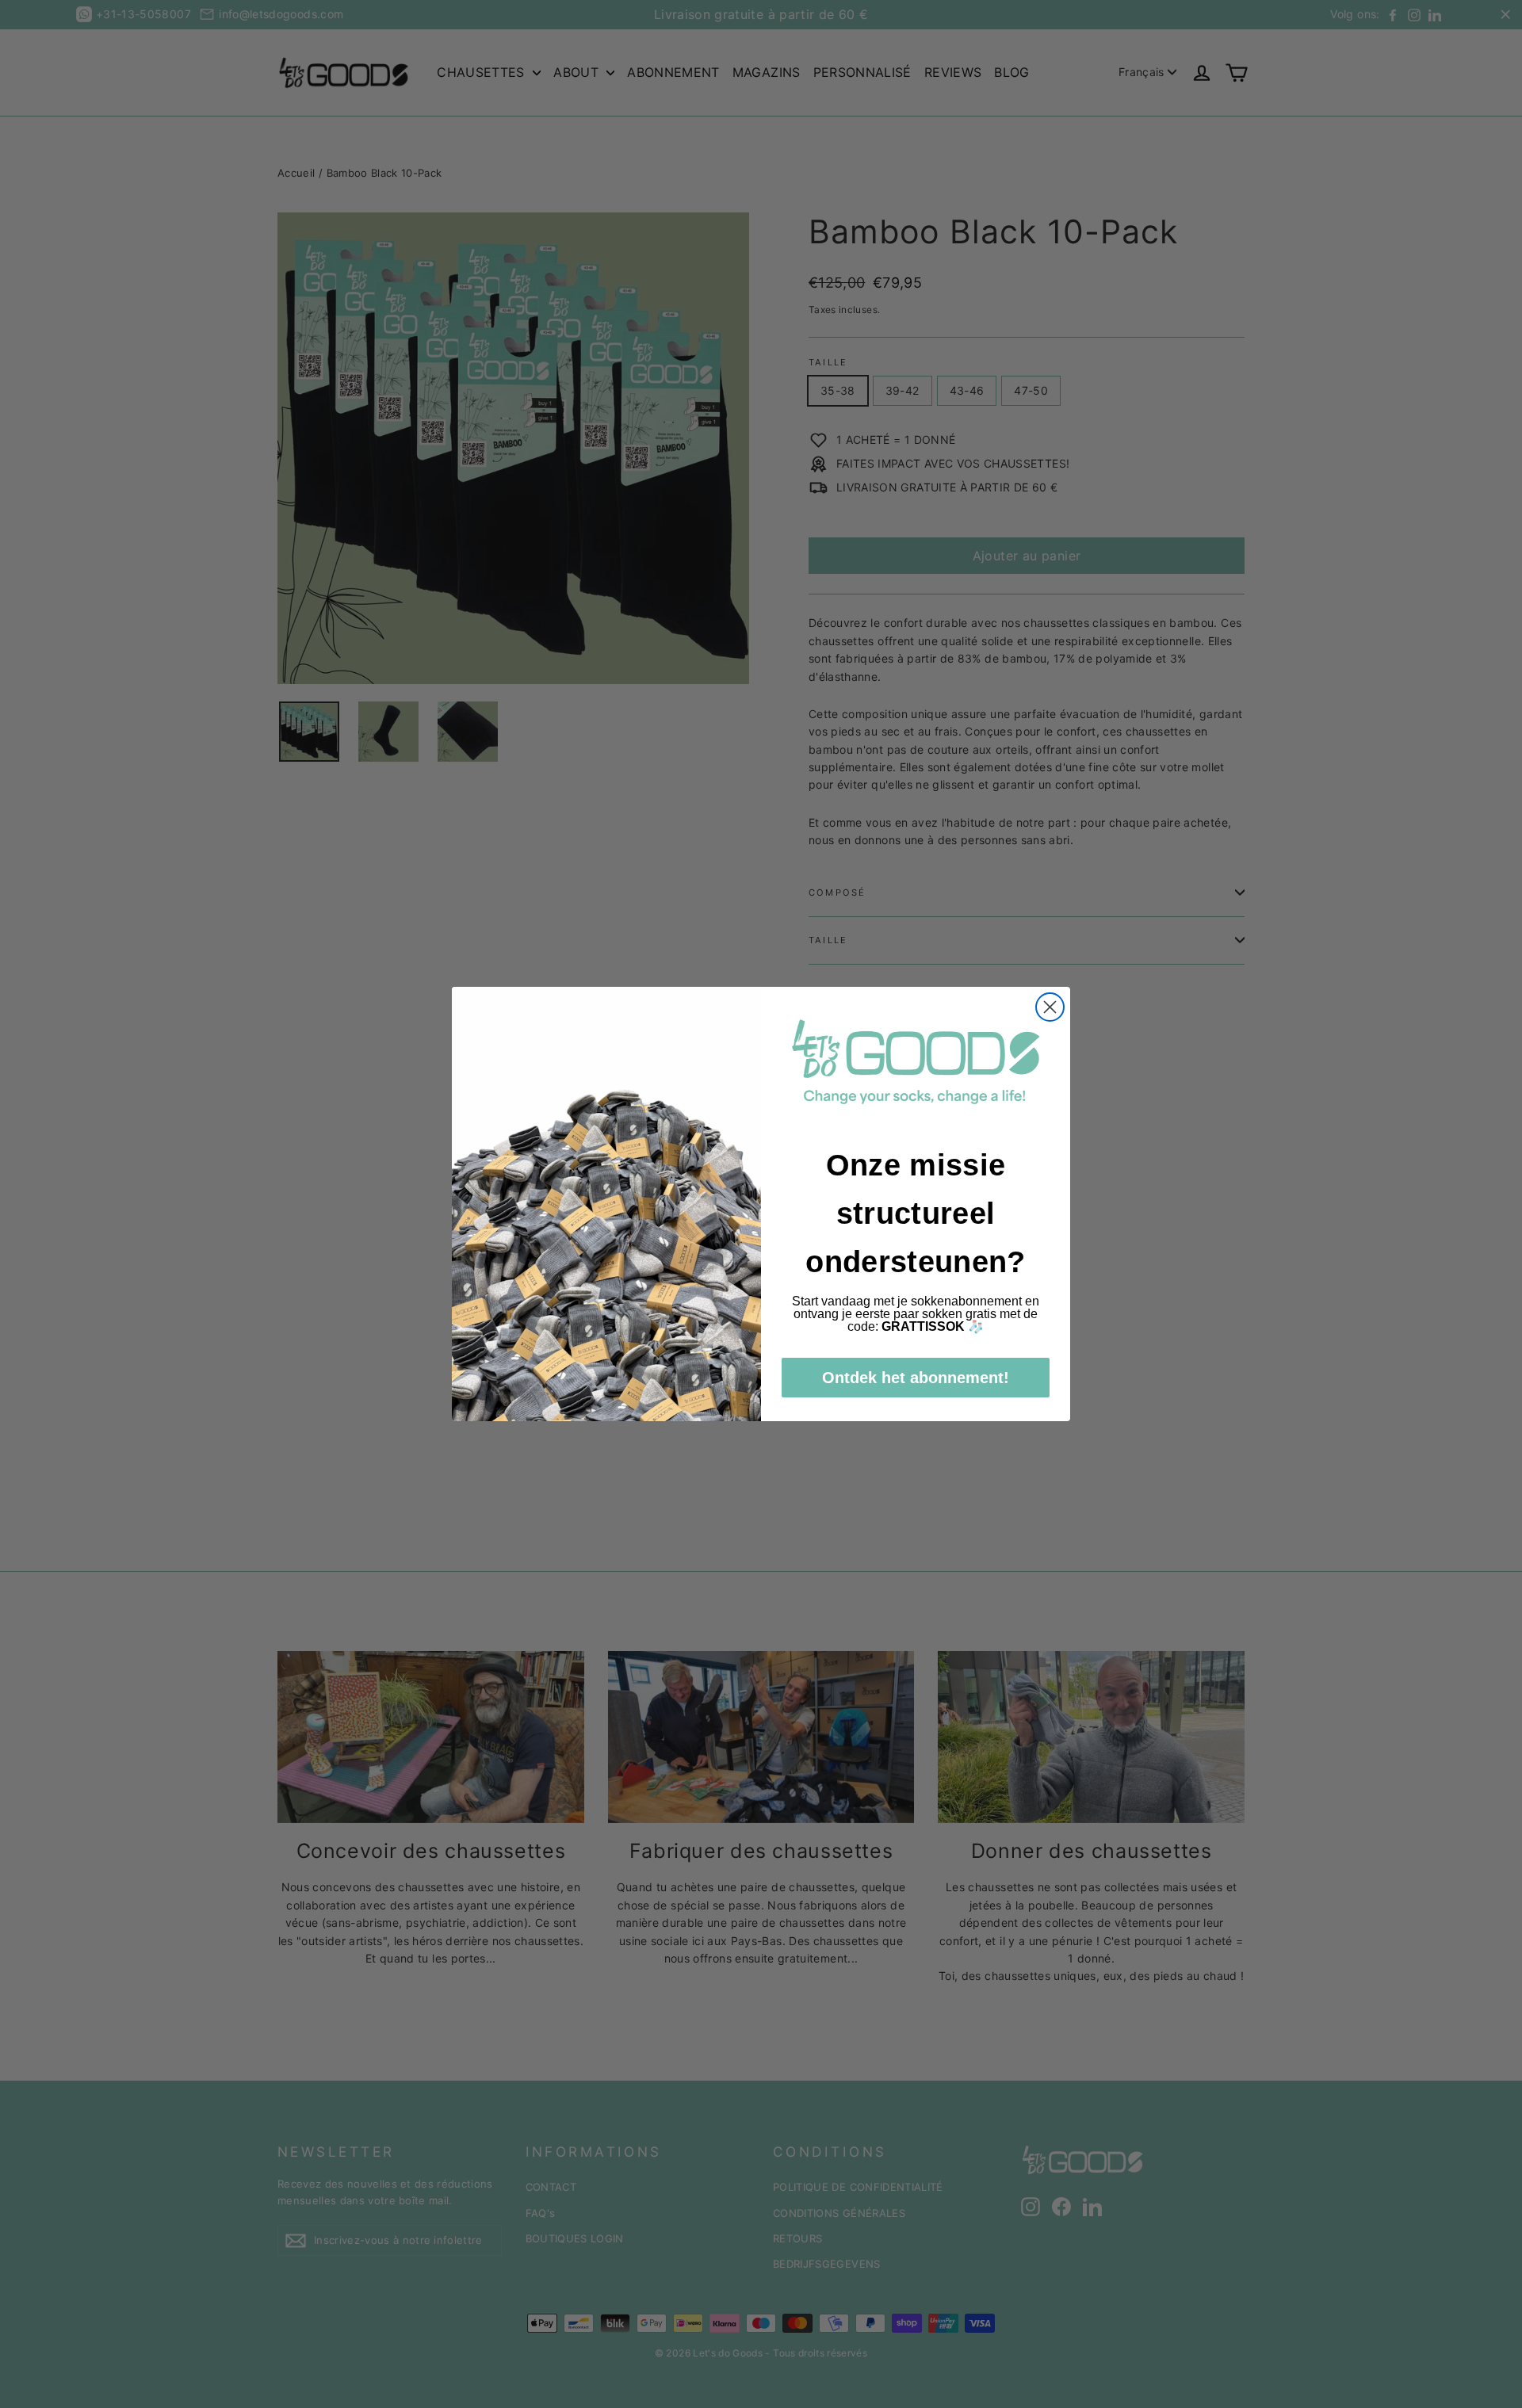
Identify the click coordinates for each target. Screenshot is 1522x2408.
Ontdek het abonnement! (916, 1378)
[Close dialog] (1050, 1007)
